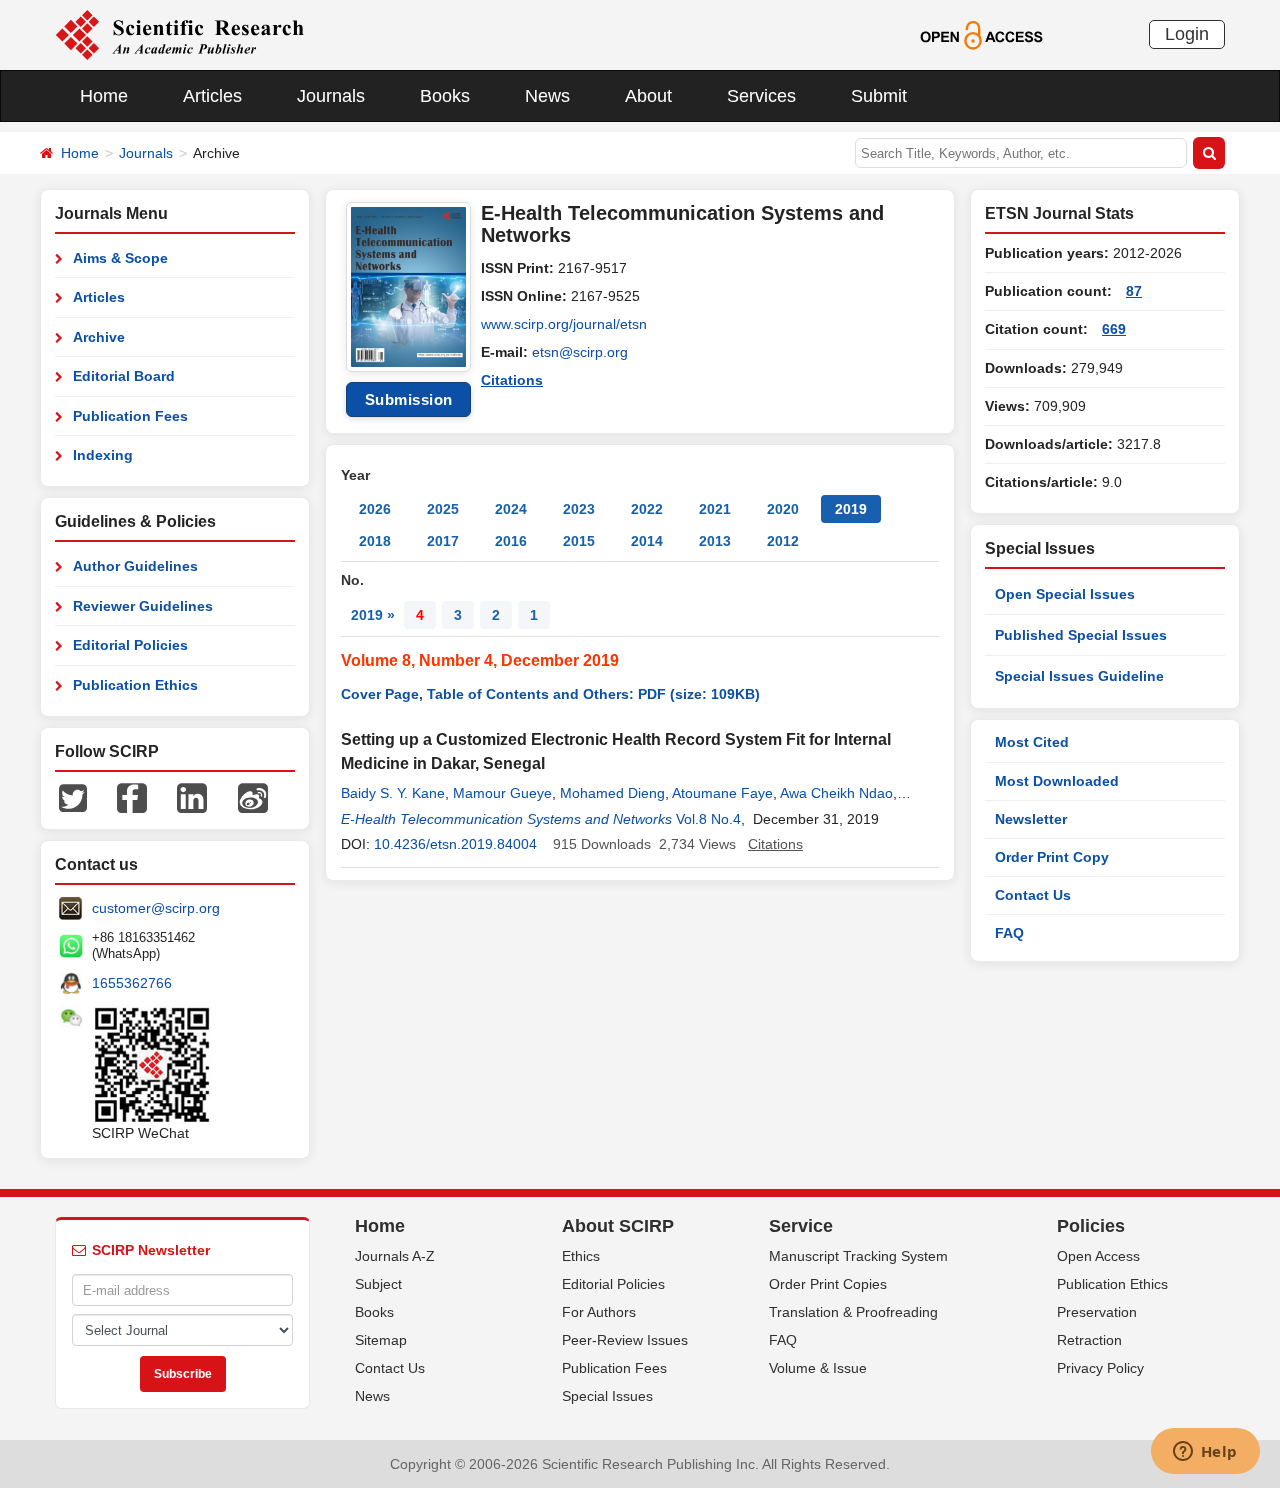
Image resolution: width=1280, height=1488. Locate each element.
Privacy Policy (1100, 1368)
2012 (783, 541)
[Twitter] (73, 797)
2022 (647, 509)
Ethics (581, 1256)
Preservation (1097, 1312)
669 (1114, 329)
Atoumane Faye (722, 793)
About (648, 96)
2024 (511, 509)
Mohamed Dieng (612, 793)
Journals (331, 96)
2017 (443, 541)
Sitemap (381, 1340)
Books (445, 96)
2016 (511, 541)
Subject (378, 1284)
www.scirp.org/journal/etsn (564, 324)
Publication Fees (130, 416)
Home (104, 96)
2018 (375, 541)
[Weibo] (253, 797)
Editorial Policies (130, 645)
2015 (579, 541)
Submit (879, 96)
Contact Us (1033, 895)
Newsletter (1031, 819)
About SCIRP (618, 1226)
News (547, 96)
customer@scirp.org (156, 908)
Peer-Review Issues (625, 1340)
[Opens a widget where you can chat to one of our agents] (1205, 1453)
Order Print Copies (828, 1284)
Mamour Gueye (502, 793)
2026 (375, 509)
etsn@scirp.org (580, 352)
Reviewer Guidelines (143, 606)
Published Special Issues (1081, 635)
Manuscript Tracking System (858, 1256)
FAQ (1009, 933)
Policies (1091, 1226)
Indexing (103, 455)
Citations (512, 380)
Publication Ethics (135, 685)
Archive (99, 337)
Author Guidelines (135, 566)
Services (761, 96)
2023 (579, 509)
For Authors (599, 1312)
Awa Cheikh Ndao (836, 793)
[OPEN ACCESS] (981, 34)
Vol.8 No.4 (708, 819)
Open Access (1098, 1256)
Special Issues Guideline (1079, 676)
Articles (212, 96)
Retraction (1089, 1340)
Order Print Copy (1052, 857)
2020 (783, 509)
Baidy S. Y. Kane (393, 793)
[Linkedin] (192, 797)
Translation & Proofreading (853, 1312)
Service (801, 1226)
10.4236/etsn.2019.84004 (455, 844)
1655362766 (132, 983)
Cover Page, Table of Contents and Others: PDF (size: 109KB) (550, 694)
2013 (715, 541)
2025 (443, 509)
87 (1134, 291)
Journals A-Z (395, 1256)
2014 (647, 541)
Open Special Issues (1065, 594)
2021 (715, 509)
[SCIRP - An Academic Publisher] (179, 34)
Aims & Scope (120, 258)
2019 (851, 509)
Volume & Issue (818, 1368)
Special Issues (607, 1396)
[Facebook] (132, 797)
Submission (409, 399)
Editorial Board (124, 376)
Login (1187, 34)
